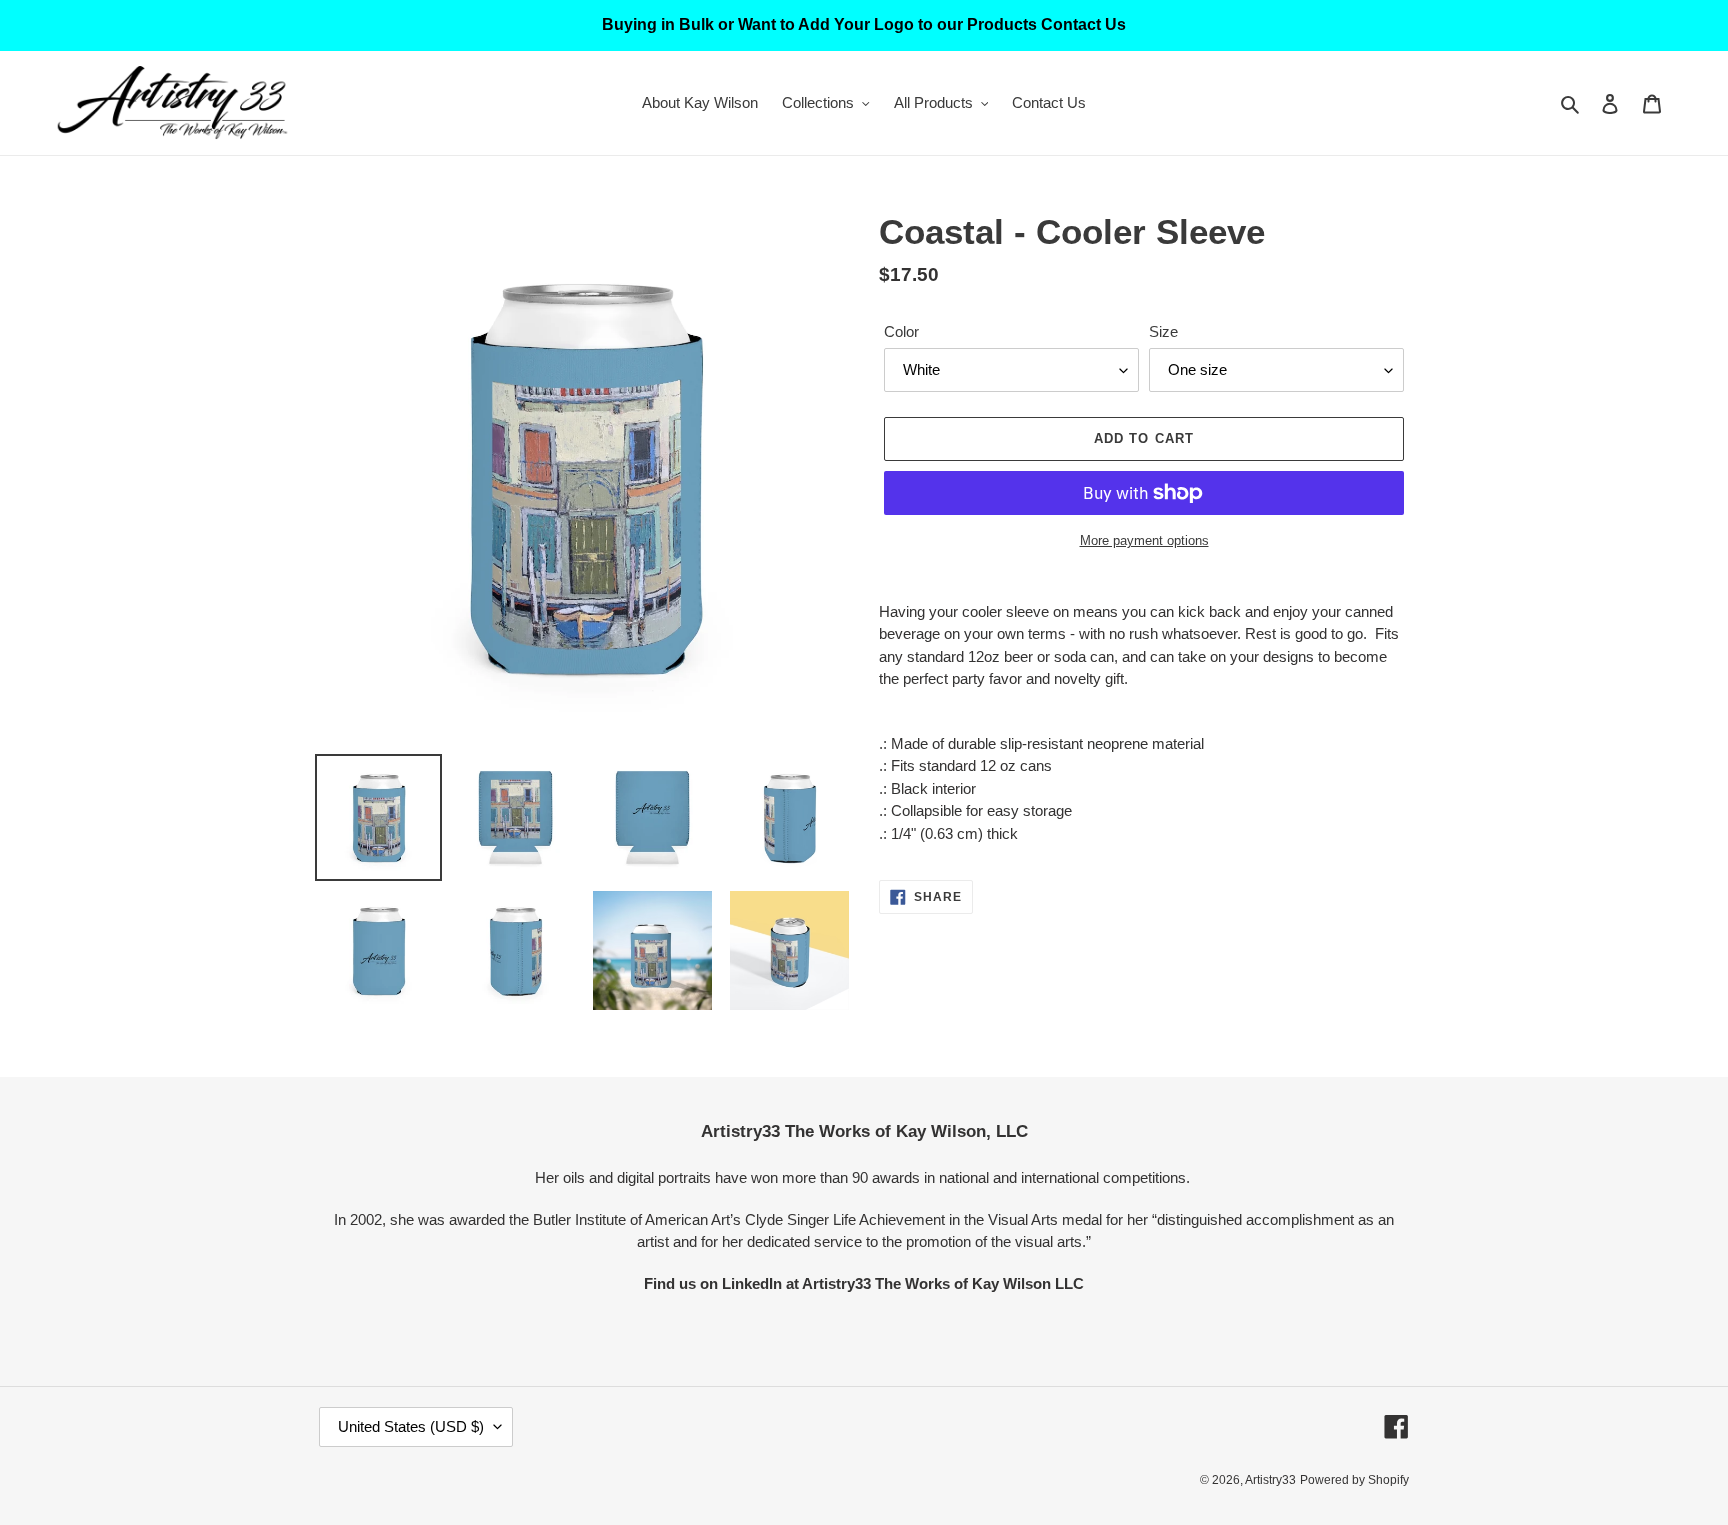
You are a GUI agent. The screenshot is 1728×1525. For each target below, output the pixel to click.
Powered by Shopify (1354, 1480)
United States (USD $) (411, 1426)
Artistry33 (1270, 1480)
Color (901, 331)
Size (1163, 331)
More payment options (1144, 540)
